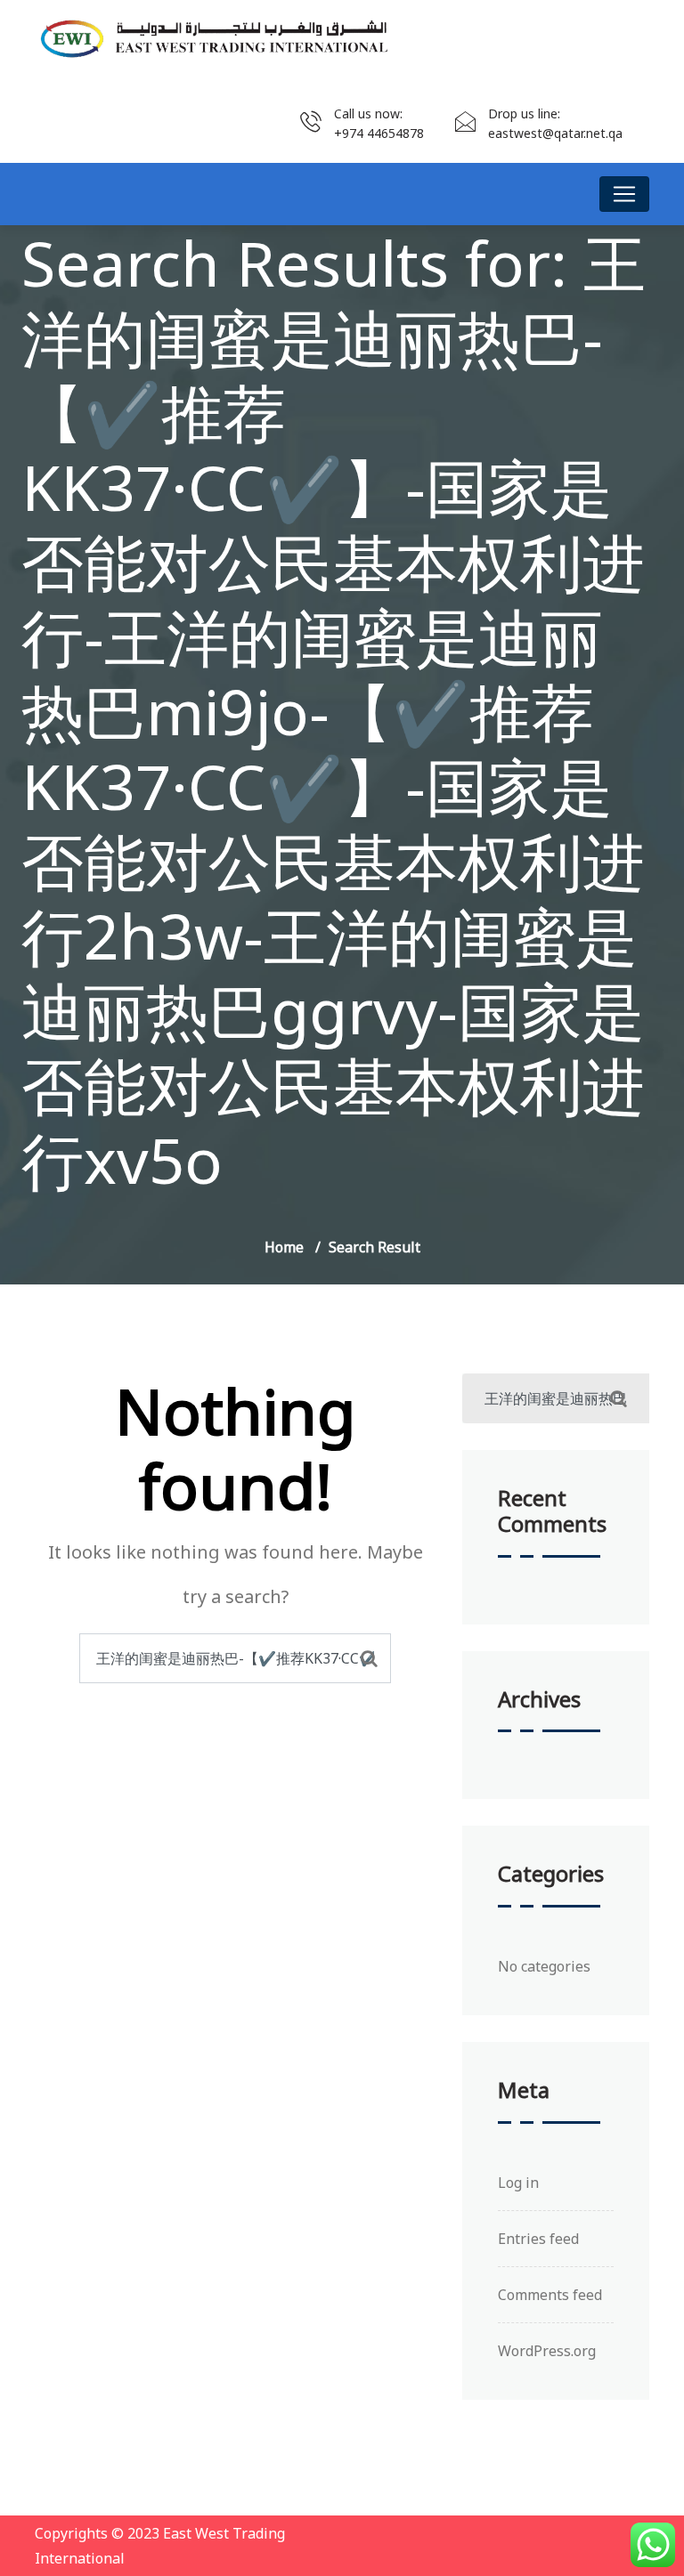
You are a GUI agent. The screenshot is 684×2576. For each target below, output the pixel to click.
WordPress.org (547, 2351)
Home (284, 1247)
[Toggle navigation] (624, 194)
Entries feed (538, 2239)
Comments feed (550, 2295)
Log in (518, 2183)
